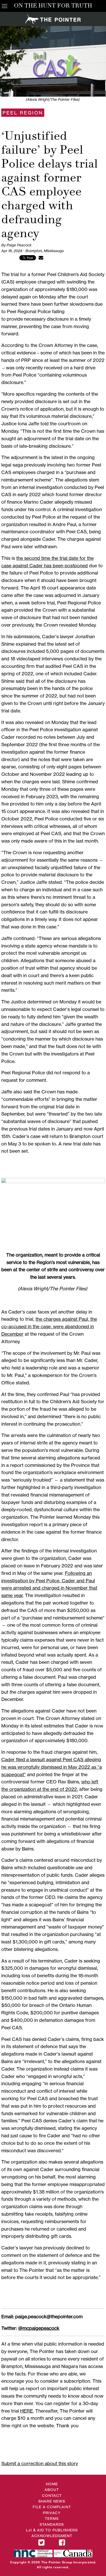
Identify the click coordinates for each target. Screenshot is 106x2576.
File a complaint (52, 2507)
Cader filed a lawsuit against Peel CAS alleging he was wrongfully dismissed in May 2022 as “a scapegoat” (52, 1767)
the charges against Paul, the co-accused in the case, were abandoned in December (49, 1326)
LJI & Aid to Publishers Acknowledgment (52, 2533)
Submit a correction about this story (40, 2463)
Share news (52, 2501)
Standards (52, 2524)
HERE (26, 2411)
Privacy (52, 2513)
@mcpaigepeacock (39, 2328)
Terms (52, 2518)
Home (52, 2484)
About (52, 2490)
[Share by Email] (41, 257)
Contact (52, 2495)
